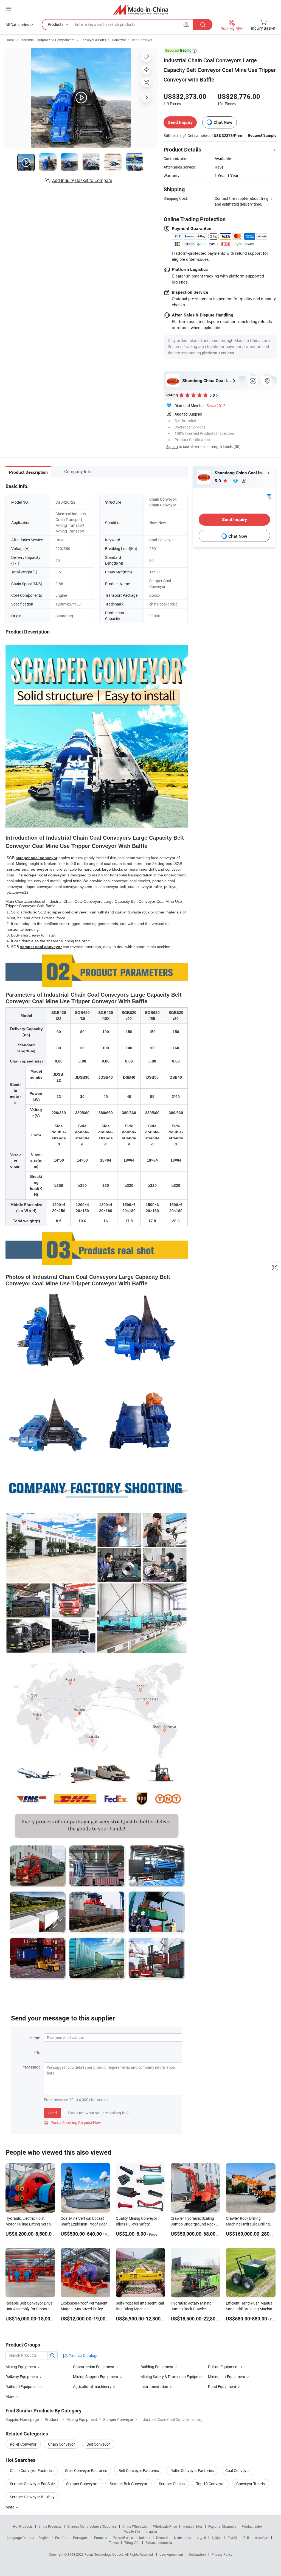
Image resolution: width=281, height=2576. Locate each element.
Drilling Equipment (223, 2367)
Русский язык (123, 2538)
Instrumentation (154, 2386)
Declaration (197, 2554)
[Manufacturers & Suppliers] (141, 9)
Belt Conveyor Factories (139, 2470)
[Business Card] (269, 496)
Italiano (145, 2538)
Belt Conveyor (142, 40)
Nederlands (182, 2538)
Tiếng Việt (132, 2543)
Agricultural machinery (92, 2386)
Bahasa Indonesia (159, 2543)
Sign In (172, 446)
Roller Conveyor (23, 2444)
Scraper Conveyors (82, 2484)
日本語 (232, 2538)
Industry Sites (193, 2526)
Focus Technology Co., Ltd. (105, 2554)
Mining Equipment (21, 2367)
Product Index (252, 2526)
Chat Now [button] (223, 122)
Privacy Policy (222, 2554)
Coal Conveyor (238, 2470)
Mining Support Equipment (96, 2377)
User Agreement (171, 2554)
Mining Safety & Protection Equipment (173, 2377)
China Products (50, 2526)
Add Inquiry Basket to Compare (82, 180)
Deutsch (162, 2538)
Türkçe (114, 2543)
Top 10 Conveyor (210, 2484)
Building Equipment (157, 2367)
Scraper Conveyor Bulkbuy (32, 2497)
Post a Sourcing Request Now (72, 2122)
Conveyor (119, 40)
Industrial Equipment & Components (47, 40)
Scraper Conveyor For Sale (32, 2484)
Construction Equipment (94, 2367)
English (44, 2538)
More (10, 2507)
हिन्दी (246, 2538)
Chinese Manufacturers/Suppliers (92, 2526)
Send (53, 2113)
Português (81, 2538)
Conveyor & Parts (93, 40)
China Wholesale (135, 2526)
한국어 (217, 2538)
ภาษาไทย (262, 2538)
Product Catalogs (83, 2355)
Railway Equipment (22, 2377)
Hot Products (23, 2526)
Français (101, 2538)
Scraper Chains (172, 2484)
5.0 (218, 481)
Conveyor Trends (251, 2484)
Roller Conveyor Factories (192, 2470)
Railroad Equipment (22, 2386)
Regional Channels (222, 2526)
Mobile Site (132, 2531)
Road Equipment (222, 2386)
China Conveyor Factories (32, 2470)
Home (10, 40)
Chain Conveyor (61, 2444)
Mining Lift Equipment (227, 2377)
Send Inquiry (180, 122)
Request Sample (262, 135)
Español (61, 2538)
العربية (201, 2538)
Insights (152, 2531)
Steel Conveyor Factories (86, 2470)
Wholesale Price (165, 2526)
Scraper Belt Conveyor (129, 2484)
